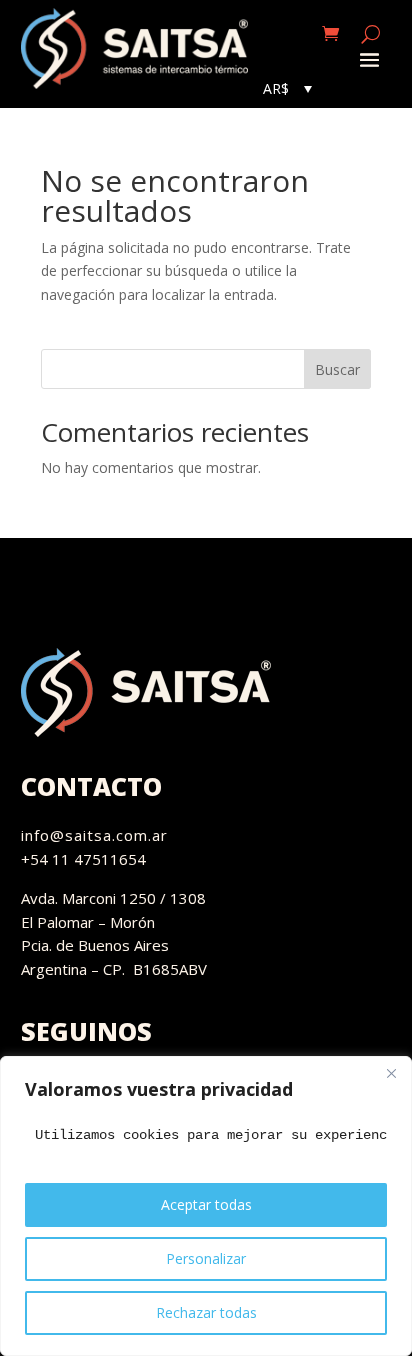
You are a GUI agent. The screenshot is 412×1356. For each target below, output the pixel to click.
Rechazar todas (206, 1312)
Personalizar (206, 1258)
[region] (206, 1206)
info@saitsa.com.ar (94, 835)
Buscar (337, 369)
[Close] (391, 1073)
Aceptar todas (206, 1204)
